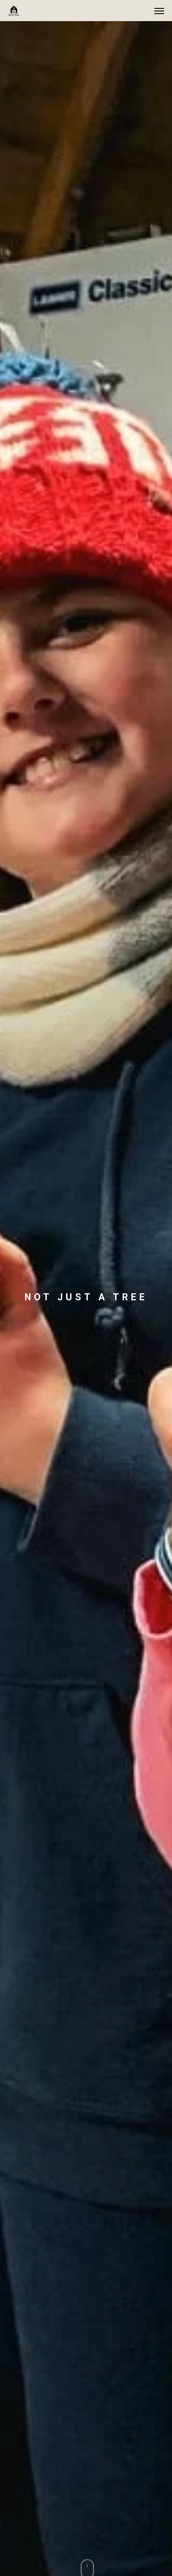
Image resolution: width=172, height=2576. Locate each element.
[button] (159, 11)
